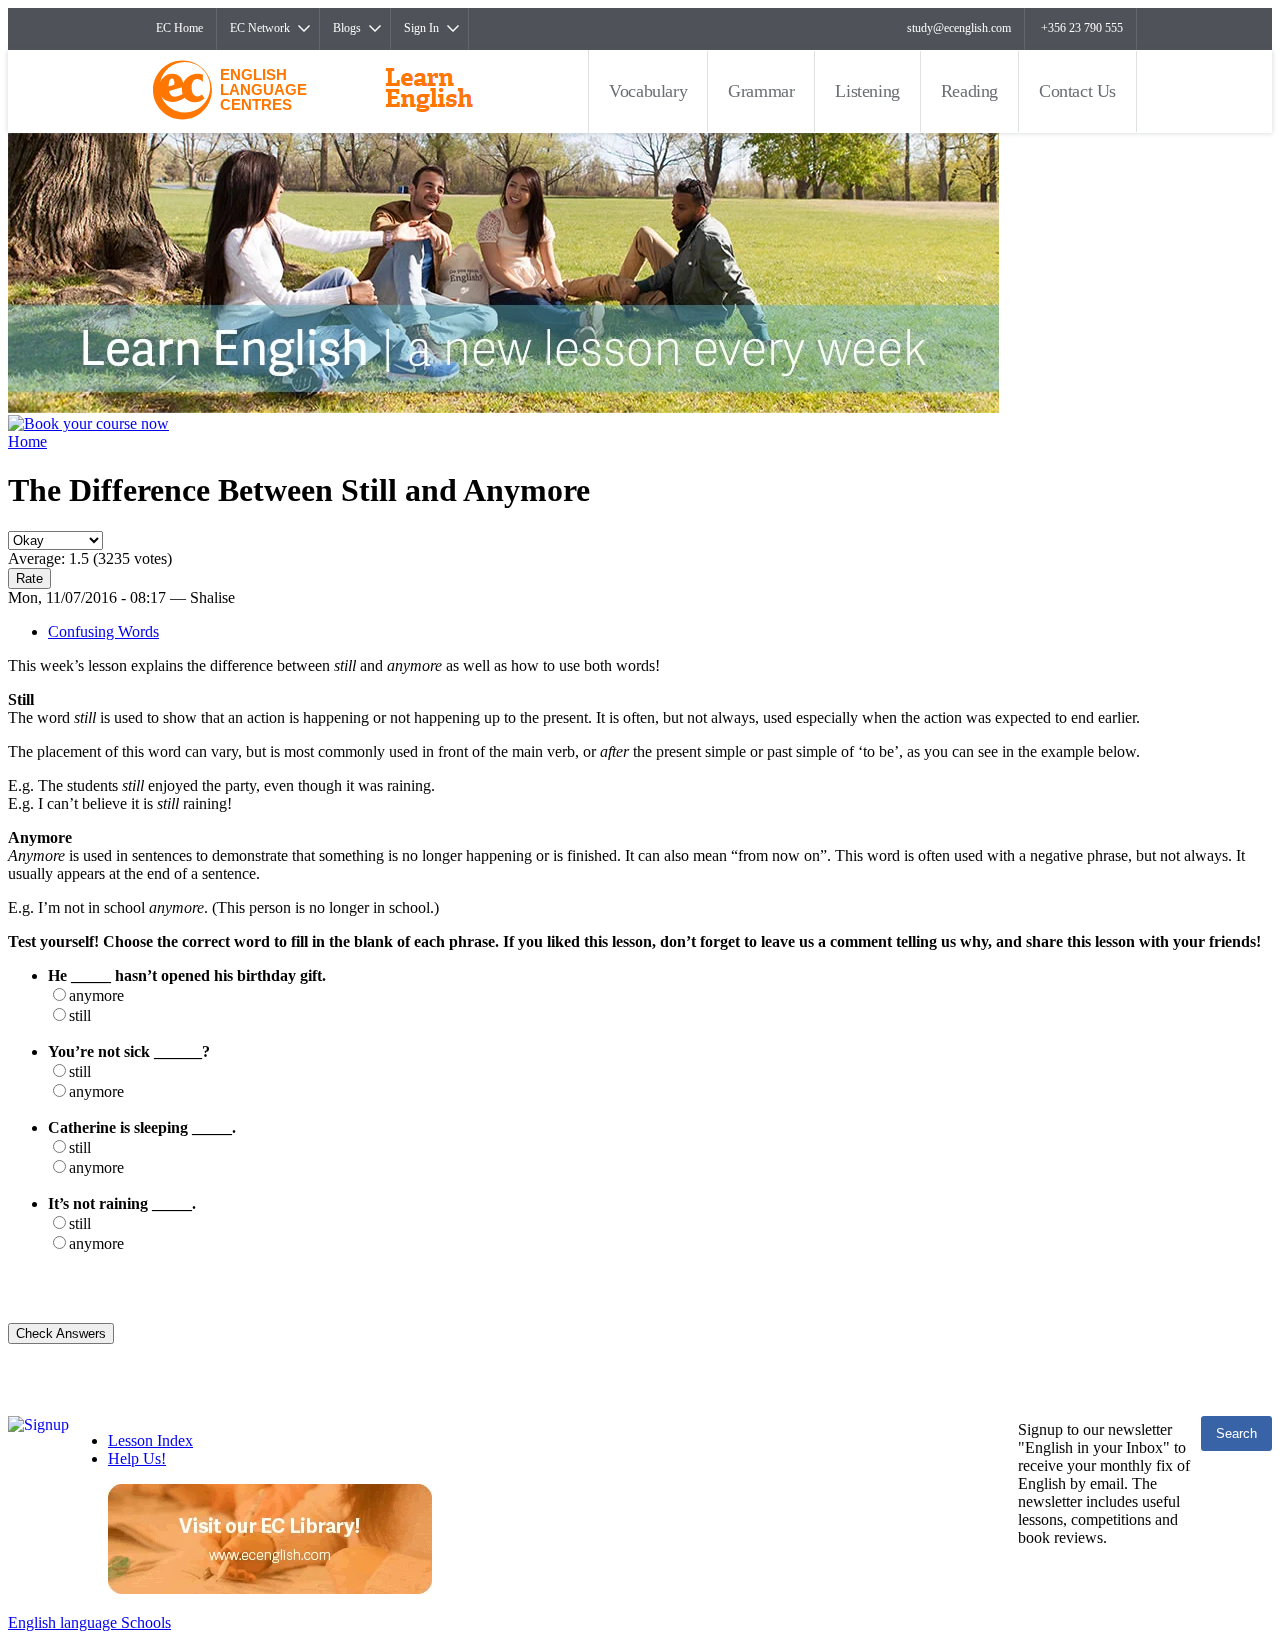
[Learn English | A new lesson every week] (503, 407)
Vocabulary (648, 91)
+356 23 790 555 (1082, 28)
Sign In (421, 28)
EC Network (260, 28)
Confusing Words (103, 631)
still (80, 1015)
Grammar (761, 91)
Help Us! (137, 1458)
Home (27, 441)
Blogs (347, 28)
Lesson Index (150, 1440)
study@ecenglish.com (959, 28)
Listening (867, 91)
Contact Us (1077, 91)
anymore (96, 995)
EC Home (179, 28)
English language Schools (89, 1622)
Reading (969, 91)
